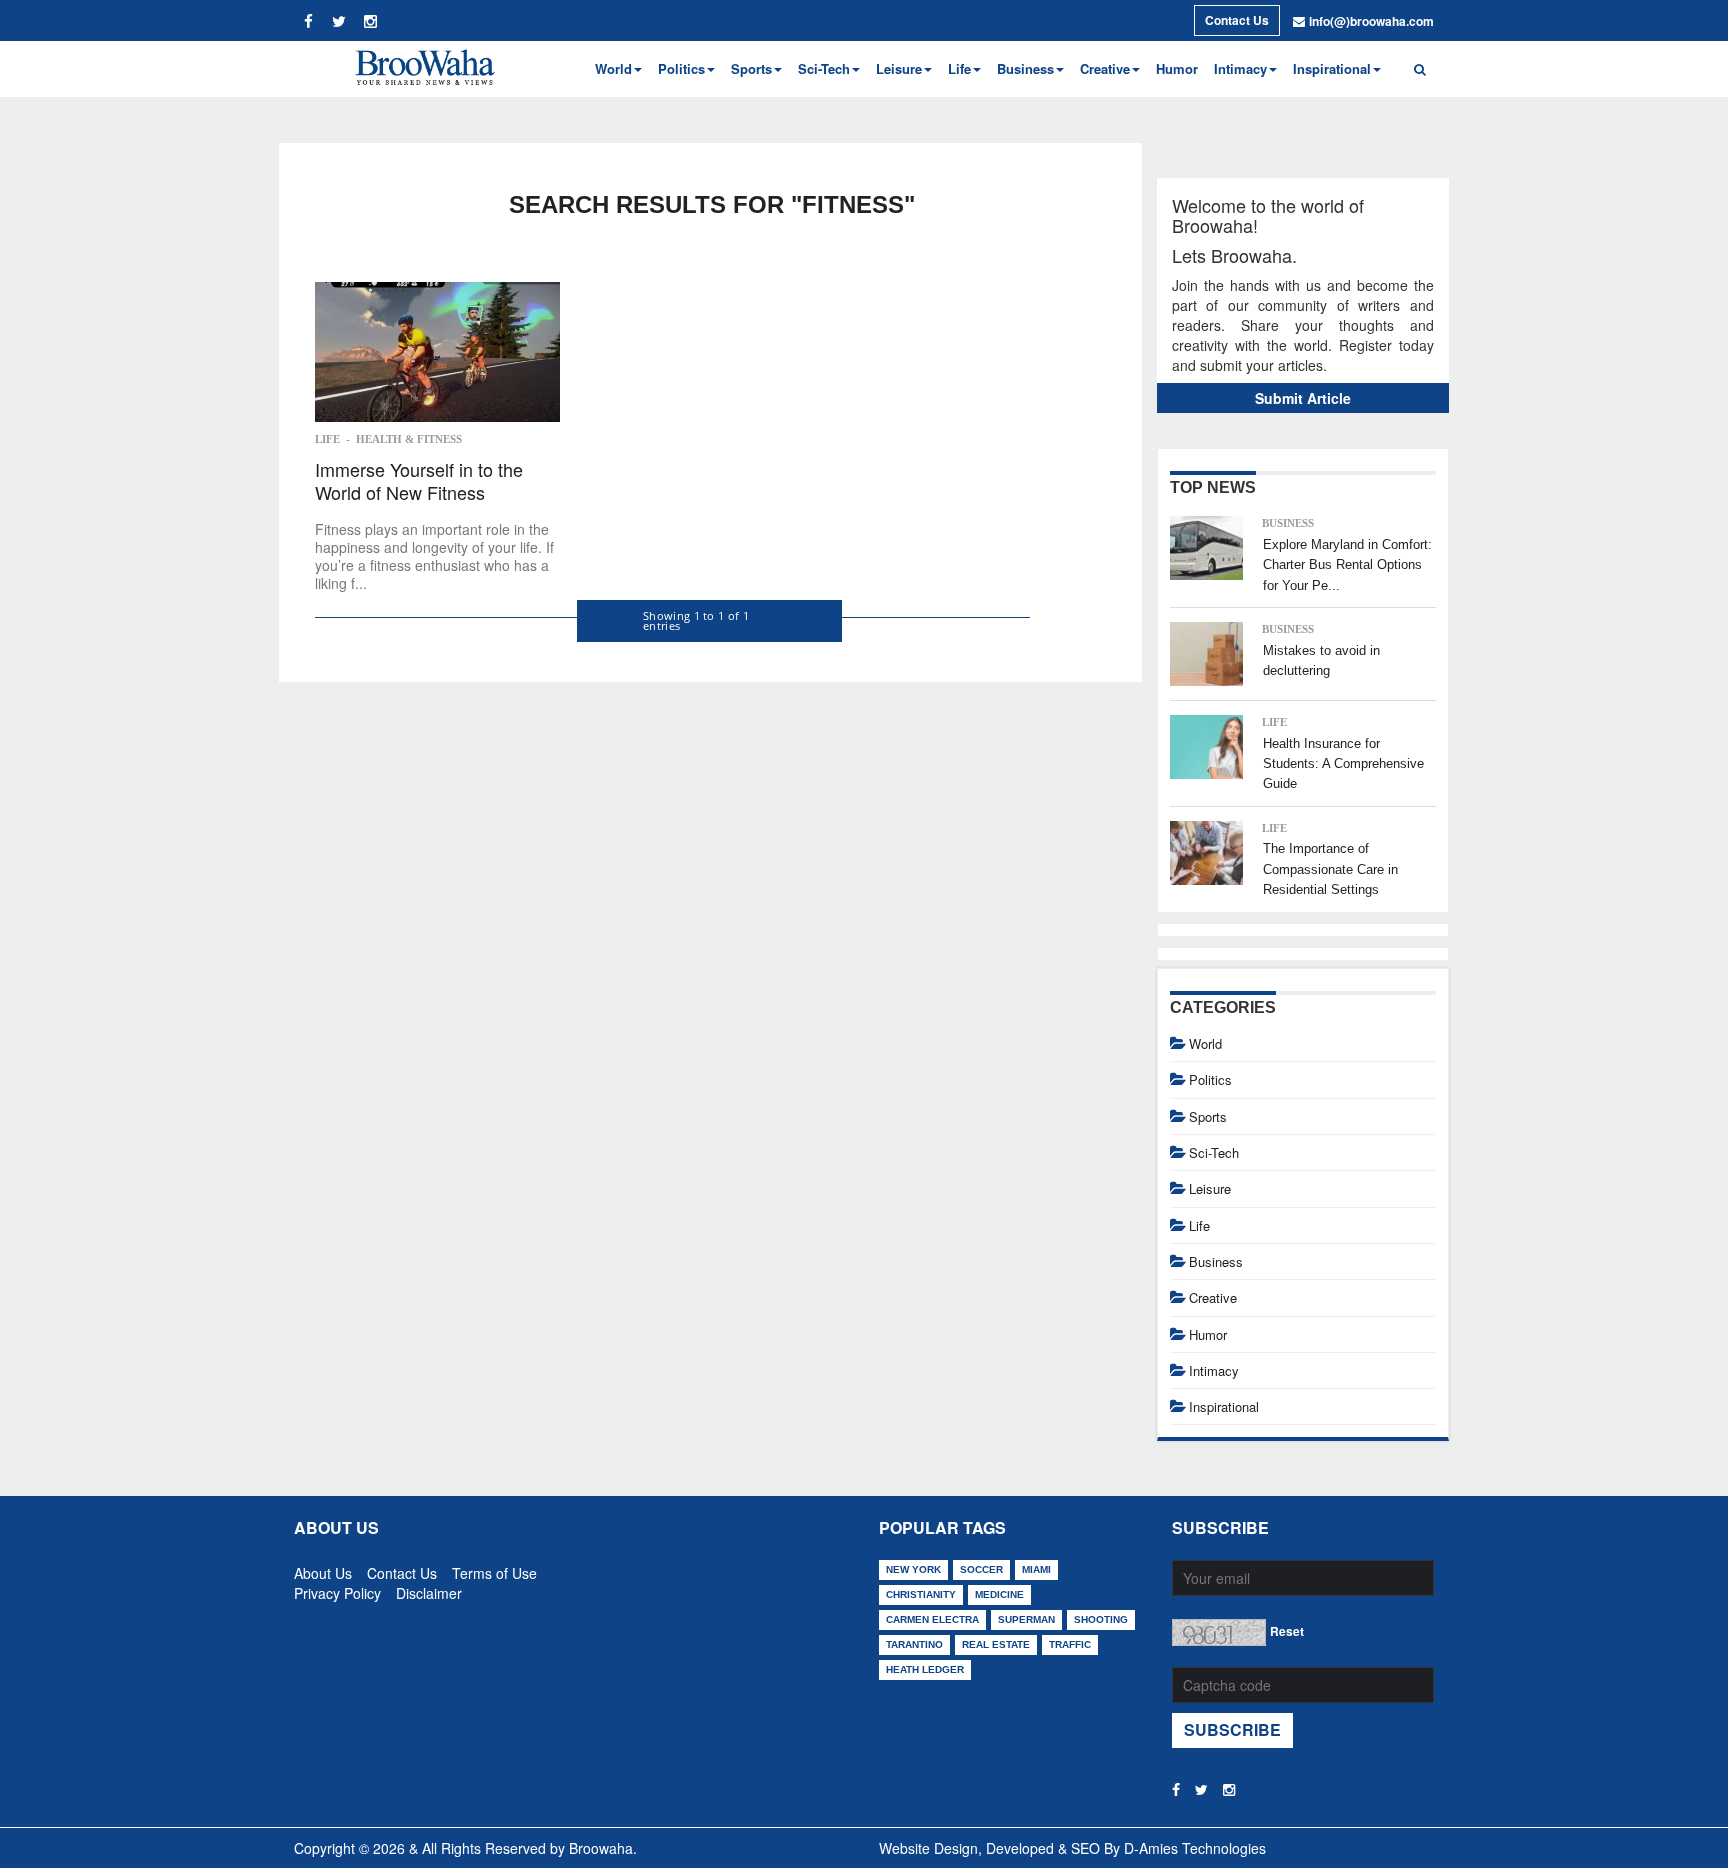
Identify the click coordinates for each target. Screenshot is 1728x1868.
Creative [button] (1105, 68)
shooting (1101, 1619)
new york (913, 1569)
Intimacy (1214, 1370)
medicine (999, 1594)
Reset (1287, 1631)
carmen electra (932, 1619)
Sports (1208, 1116)
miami (1036, 1569)
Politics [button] (681, 68)
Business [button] (1025, 68)
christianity (921, 1594)
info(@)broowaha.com (1371, 21)
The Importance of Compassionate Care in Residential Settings (1330, 869)
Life (327, 439)
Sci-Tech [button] (824, 68)
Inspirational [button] (1332, 68)
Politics (1210, 1079)
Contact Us (1237, 20)
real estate (996, 1644)
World (1205, 1043)
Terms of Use (494, 1569)
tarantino (914, 1644)
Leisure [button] (899, 68)
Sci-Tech (1214, 1152)
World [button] (613, 68)
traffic (1070, 1644)
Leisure (1210, 1188)
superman (1026, 1619)
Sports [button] (751, 68)
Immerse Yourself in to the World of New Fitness (419, 481)
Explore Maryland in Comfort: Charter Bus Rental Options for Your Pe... (1347, 565)
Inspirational (1224, 1406)
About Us (323, 1569)
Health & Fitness (409, 439)
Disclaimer (429, 1589)
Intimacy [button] (1240, 68)
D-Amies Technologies (1195, 1848)
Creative (1213, 1297)
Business (1288, 523)
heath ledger (925, 1669)
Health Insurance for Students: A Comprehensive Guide (1343, 764)
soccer (981, 1569)
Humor (1177, 68)
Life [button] (959, 68)
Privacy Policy (337, 1589)
